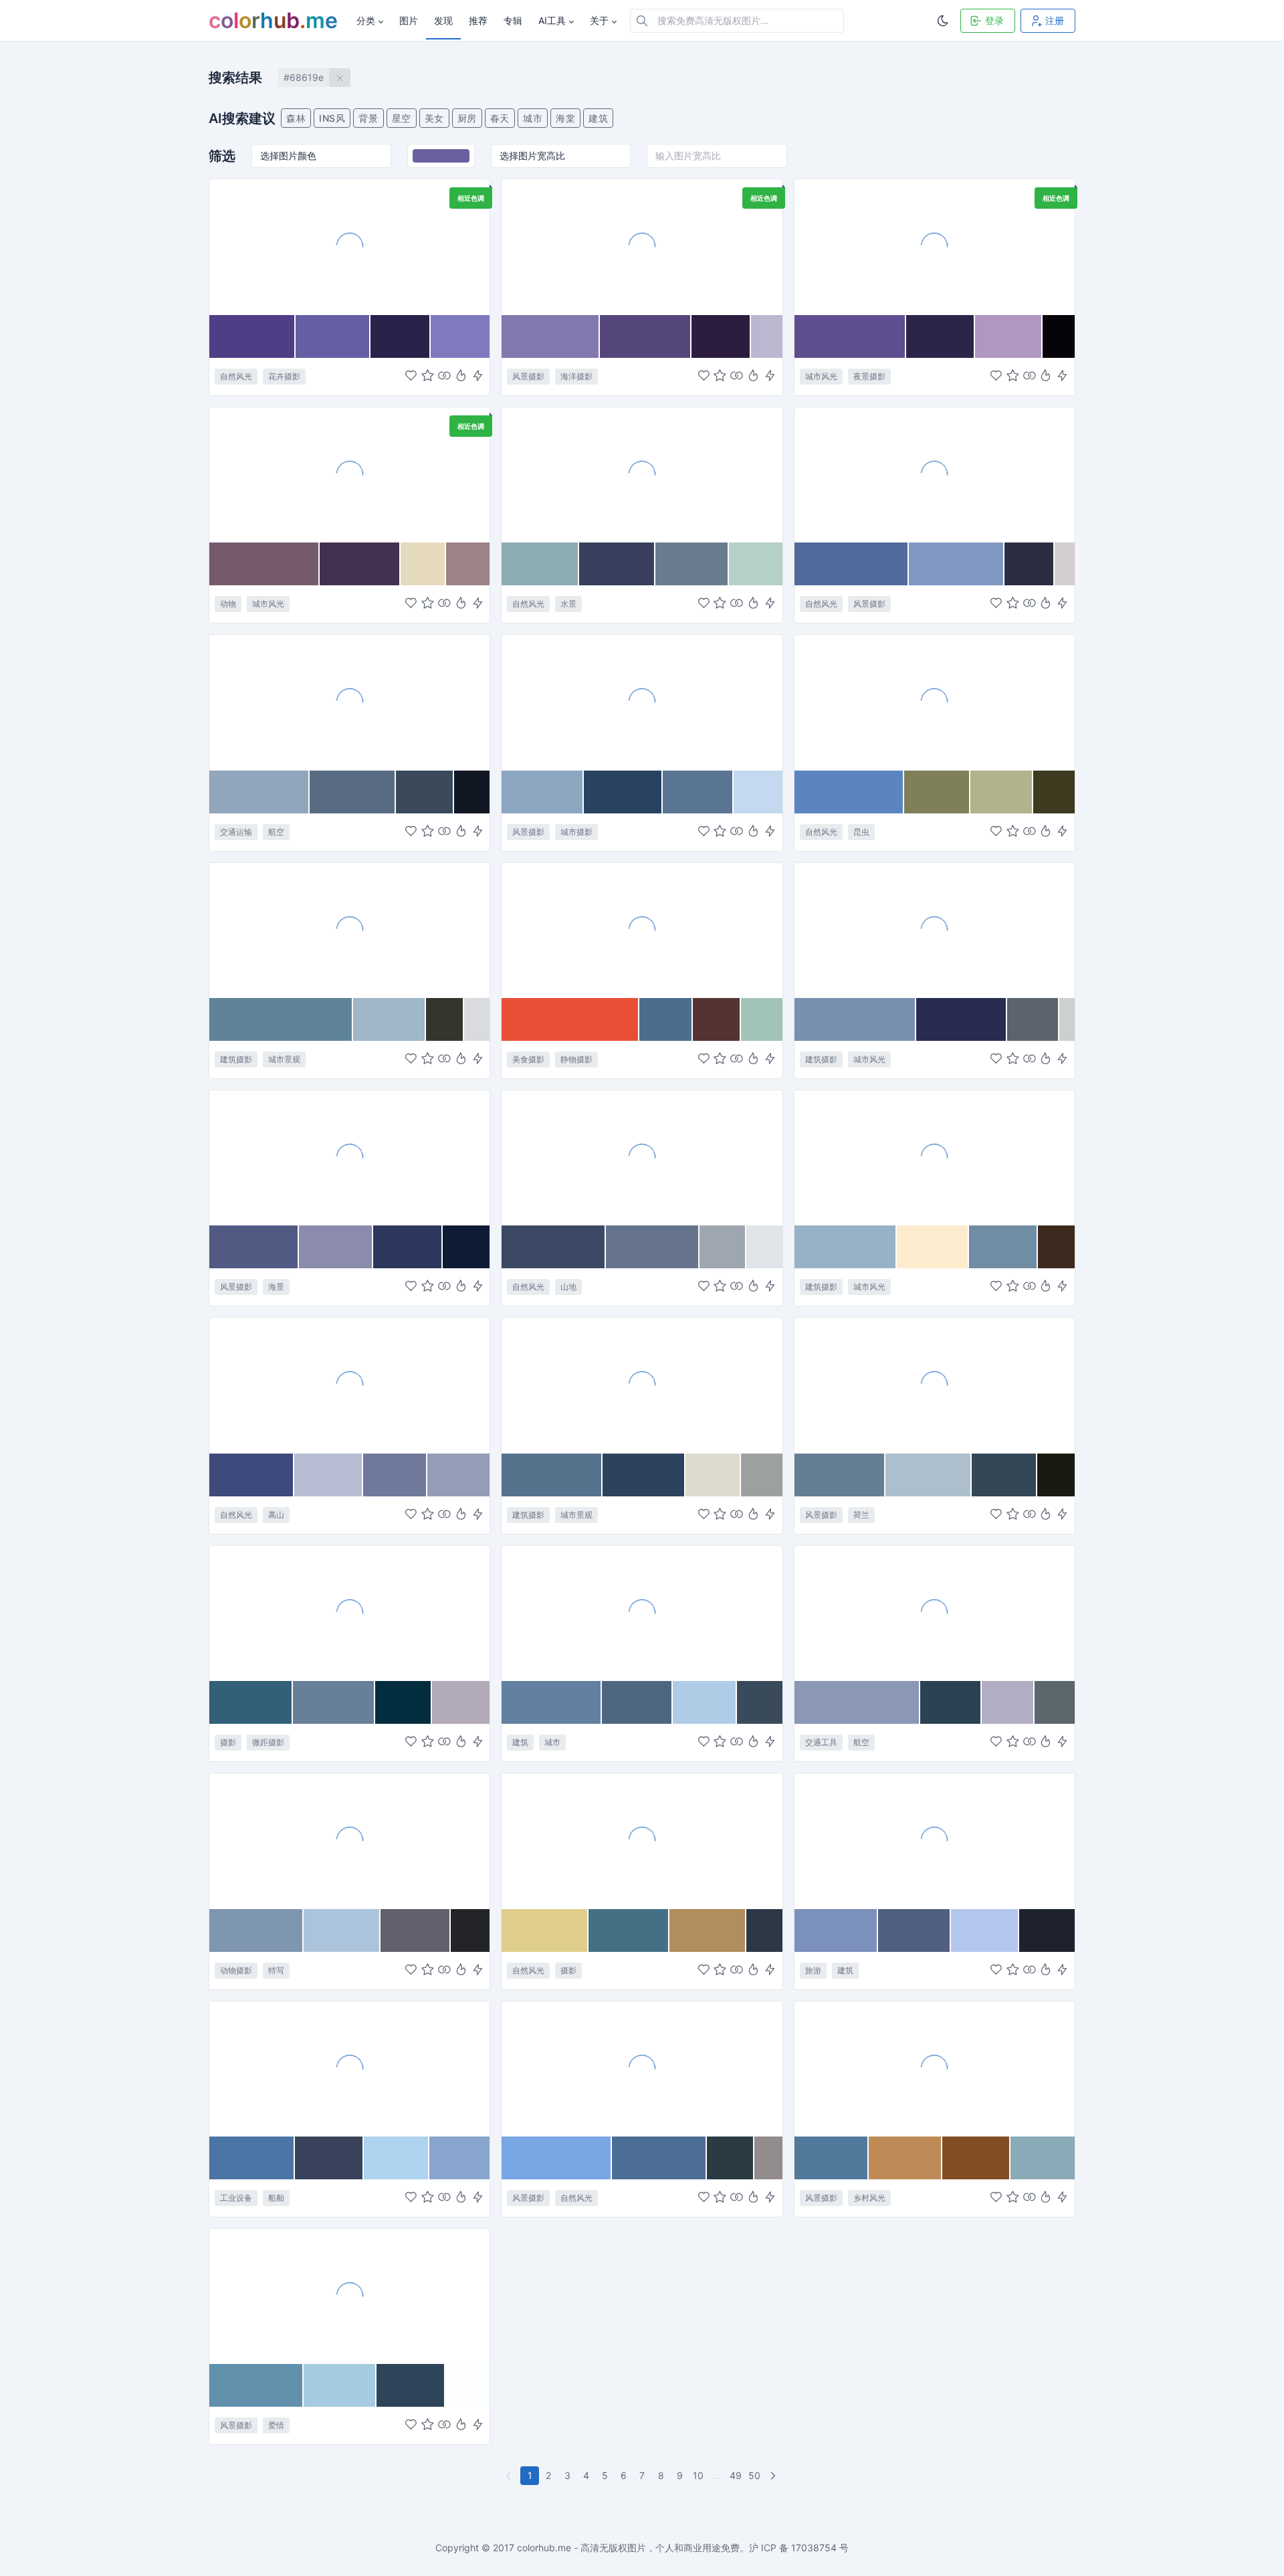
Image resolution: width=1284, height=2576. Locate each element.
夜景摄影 (869, 376)
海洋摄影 (576, 376)
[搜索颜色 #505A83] (254, 1247)
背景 (368, 118)
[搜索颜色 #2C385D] (408, 1247)
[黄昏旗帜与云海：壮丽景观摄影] (642, 1840)
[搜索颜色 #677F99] (334, 1702)
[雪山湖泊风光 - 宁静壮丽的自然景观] (935, 474)
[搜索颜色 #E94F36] (570, 1019)
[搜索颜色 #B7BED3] (329, 1475)
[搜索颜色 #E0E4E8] (764, 1247)
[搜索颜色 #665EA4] (333, 336)
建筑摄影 (236, 1059)
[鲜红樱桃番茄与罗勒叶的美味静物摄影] (642, 930)
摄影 (228, 1742)
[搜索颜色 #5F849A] (281, 1019)
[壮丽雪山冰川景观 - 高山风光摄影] (642, 1157)
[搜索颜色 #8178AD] (550, 336)
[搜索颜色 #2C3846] (764, 1930)
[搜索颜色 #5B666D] (1055, 1702)
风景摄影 (528, 376)
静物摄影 (576, 1059)
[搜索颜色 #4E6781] (637, 1702)
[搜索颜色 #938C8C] (768, 2158)
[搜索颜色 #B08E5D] (708, 1930)
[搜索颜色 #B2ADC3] (1008, 1702)
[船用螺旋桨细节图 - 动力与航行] (349, 2068)
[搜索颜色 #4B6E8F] (666, 1019)
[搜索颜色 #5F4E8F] (850, 336)
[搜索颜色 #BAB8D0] (767, 336)
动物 (228, 604)
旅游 (813, 1970)
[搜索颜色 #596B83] (353, 792)
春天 (500, 118)
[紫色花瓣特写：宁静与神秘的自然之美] (349, 246)
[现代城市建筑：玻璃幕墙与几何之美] (642, 1385)
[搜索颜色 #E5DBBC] (424, 564)
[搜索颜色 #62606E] (416, 1930)
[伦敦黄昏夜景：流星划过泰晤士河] (935, 246)
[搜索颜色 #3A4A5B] (425, 792)
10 (698, 2475)
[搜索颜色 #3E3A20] (1054, 792)
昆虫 (861, 832)
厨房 (467, 118)
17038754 (814, 2548)
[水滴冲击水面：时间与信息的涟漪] (349, 1613)
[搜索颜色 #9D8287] (468, 564)
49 (736, 2475)
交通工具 (821, 1742)
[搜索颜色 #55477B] (646, 336)
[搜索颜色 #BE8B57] (905, 2158)
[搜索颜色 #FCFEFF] (467, 2385)
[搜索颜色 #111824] (472, 792)
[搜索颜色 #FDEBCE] (933, 1247)
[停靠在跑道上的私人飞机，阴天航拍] (935, 1613)
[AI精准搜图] (478, 376)
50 (754, 2475)
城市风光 (821, 376)
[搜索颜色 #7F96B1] (256, 1930)
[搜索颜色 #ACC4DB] (342, 1930)
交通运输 (236, 832)
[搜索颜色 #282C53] (962, 1019)
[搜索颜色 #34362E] (445, 1019)
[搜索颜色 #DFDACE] (713, 1475)
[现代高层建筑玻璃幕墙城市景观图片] (642, 1613)
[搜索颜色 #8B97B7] (858, 1702)
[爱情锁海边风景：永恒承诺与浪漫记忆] (349, 2296)
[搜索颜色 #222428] (470, 1930)
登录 (994, 20)
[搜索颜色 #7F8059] (938, 792)
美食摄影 (528, 1059)
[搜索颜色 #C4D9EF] (758, 792)
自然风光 (236, 376)
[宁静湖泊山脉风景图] (642, 2068)
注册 (1055, 20)
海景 (276, 1287)
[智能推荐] (461, 376)
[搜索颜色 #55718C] (552, 1475)
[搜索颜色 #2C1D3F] (721, 336)
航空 (276, 832)
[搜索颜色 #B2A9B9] (461, 1702)
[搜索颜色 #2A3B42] (731, 2158)
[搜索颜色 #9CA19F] (762, 1475)
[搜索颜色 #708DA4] (1004, 1247)
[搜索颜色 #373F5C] (617, 564)
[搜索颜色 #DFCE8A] (545, 1930)
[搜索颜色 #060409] (1059, 336)
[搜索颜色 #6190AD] (256, 2385)
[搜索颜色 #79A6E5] (557, 2158)
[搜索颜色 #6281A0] (552, 1702)
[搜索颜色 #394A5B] (760, 1702)
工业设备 (236, 2198)
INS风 (332, 118)
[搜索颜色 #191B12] (1056, 1475)
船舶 (276, 2198)
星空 (402, 118)
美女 (434, 118)
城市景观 (284, 1059)
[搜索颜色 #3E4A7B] (252, 1475)
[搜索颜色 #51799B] (832, 2158)
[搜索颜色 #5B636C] (1033, 1019)
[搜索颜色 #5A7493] (699, 792)
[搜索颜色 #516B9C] (852, 564)
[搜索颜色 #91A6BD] (259, 792)
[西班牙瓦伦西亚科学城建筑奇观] (935, 930)
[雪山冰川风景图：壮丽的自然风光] (349, 1385)
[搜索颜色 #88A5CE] (459, 2158)
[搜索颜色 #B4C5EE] (985, 1930)
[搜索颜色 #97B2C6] (846, 1247)
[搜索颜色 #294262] (623, 792)
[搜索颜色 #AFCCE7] (705, 1702)
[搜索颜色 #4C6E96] (659, 2158)
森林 (296, 118)
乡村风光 (869, 2198)
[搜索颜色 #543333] (717, 1019)
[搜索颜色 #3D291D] (1056, 1247)
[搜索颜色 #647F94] (840, 1475)
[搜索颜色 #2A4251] (951, 1702)
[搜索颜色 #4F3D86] (252, 336)
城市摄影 (576, 832)
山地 (568, 1287)
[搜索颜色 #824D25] (976, 2158)
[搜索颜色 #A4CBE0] (340, 2385)
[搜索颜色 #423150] (360, 564)
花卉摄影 (284, 376)
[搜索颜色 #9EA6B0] (723, 1247)
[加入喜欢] (411, 376)
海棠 (565, 118)
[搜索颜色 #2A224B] (401, 336)
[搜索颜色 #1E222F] (1047, 1930)
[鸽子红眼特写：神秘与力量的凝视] (349, 1840)
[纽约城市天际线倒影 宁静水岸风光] (642, 702)
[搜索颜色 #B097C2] (1008, 336)
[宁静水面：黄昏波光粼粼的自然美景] (642, 474)
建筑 (598, 118)
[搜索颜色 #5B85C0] (849, 792)
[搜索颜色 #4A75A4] (252, 2158)
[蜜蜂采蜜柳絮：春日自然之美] (935, 702)
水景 (568, 604)
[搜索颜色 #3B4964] (553, 1247)
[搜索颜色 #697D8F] (692, 564)
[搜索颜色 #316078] (251, 1702)
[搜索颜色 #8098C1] (957, 564)
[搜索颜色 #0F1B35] (466, 1247)
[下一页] (774, 2476)
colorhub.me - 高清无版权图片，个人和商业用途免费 (628, 2548)
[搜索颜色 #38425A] (329, 2158)
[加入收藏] (428, 376)
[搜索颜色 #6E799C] (395, 1475)
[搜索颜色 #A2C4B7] (762, 1019)
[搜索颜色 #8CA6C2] (543, 792)
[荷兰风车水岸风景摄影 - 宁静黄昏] (935, 1385)
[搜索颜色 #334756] (1004, 1475)
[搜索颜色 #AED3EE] (397, 2158)
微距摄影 (268, 1742)
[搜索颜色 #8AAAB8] (1043, 2158)
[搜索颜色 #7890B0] (855, 1019)
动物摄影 (236, 1970)
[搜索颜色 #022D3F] (404, 1702)
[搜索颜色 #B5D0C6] (756, 564)
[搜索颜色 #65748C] (653, 1247)
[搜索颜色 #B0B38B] (1002, 792)
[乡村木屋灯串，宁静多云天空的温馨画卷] (935, 2068)
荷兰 (861, 1515)
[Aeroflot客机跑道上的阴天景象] (349, 702)
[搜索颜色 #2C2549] (941, 336)
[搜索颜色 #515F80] (915, 1930)
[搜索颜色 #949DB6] (458, 1475)
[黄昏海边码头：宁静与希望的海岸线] (349, 1157)
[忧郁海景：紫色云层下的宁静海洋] (642, 246)
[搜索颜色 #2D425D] (644, 1475)
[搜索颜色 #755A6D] (264, 564)
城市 (533, 118)
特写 (276, 1970)
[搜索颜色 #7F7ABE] (460, 336)
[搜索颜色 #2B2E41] (1030, 564)
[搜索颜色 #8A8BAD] (336, 1247)
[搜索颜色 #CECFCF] (1067, 1019)
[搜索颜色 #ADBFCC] (928, 1475)
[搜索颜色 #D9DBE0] (477, 1019)
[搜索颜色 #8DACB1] (540, 564)
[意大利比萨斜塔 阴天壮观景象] (935, 1840)
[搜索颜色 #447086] (629, 1930)
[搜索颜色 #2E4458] (411, 2385)
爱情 (276, 2425)
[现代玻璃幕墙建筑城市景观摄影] (349, 930)
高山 (276, 1515)
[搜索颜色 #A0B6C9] (390, 1019)
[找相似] (444, 376)
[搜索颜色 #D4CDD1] (1065, 564)
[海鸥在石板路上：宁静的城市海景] (349, 474)
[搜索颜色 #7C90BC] (836, 1930)
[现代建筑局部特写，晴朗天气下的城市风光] (935, 1157)
